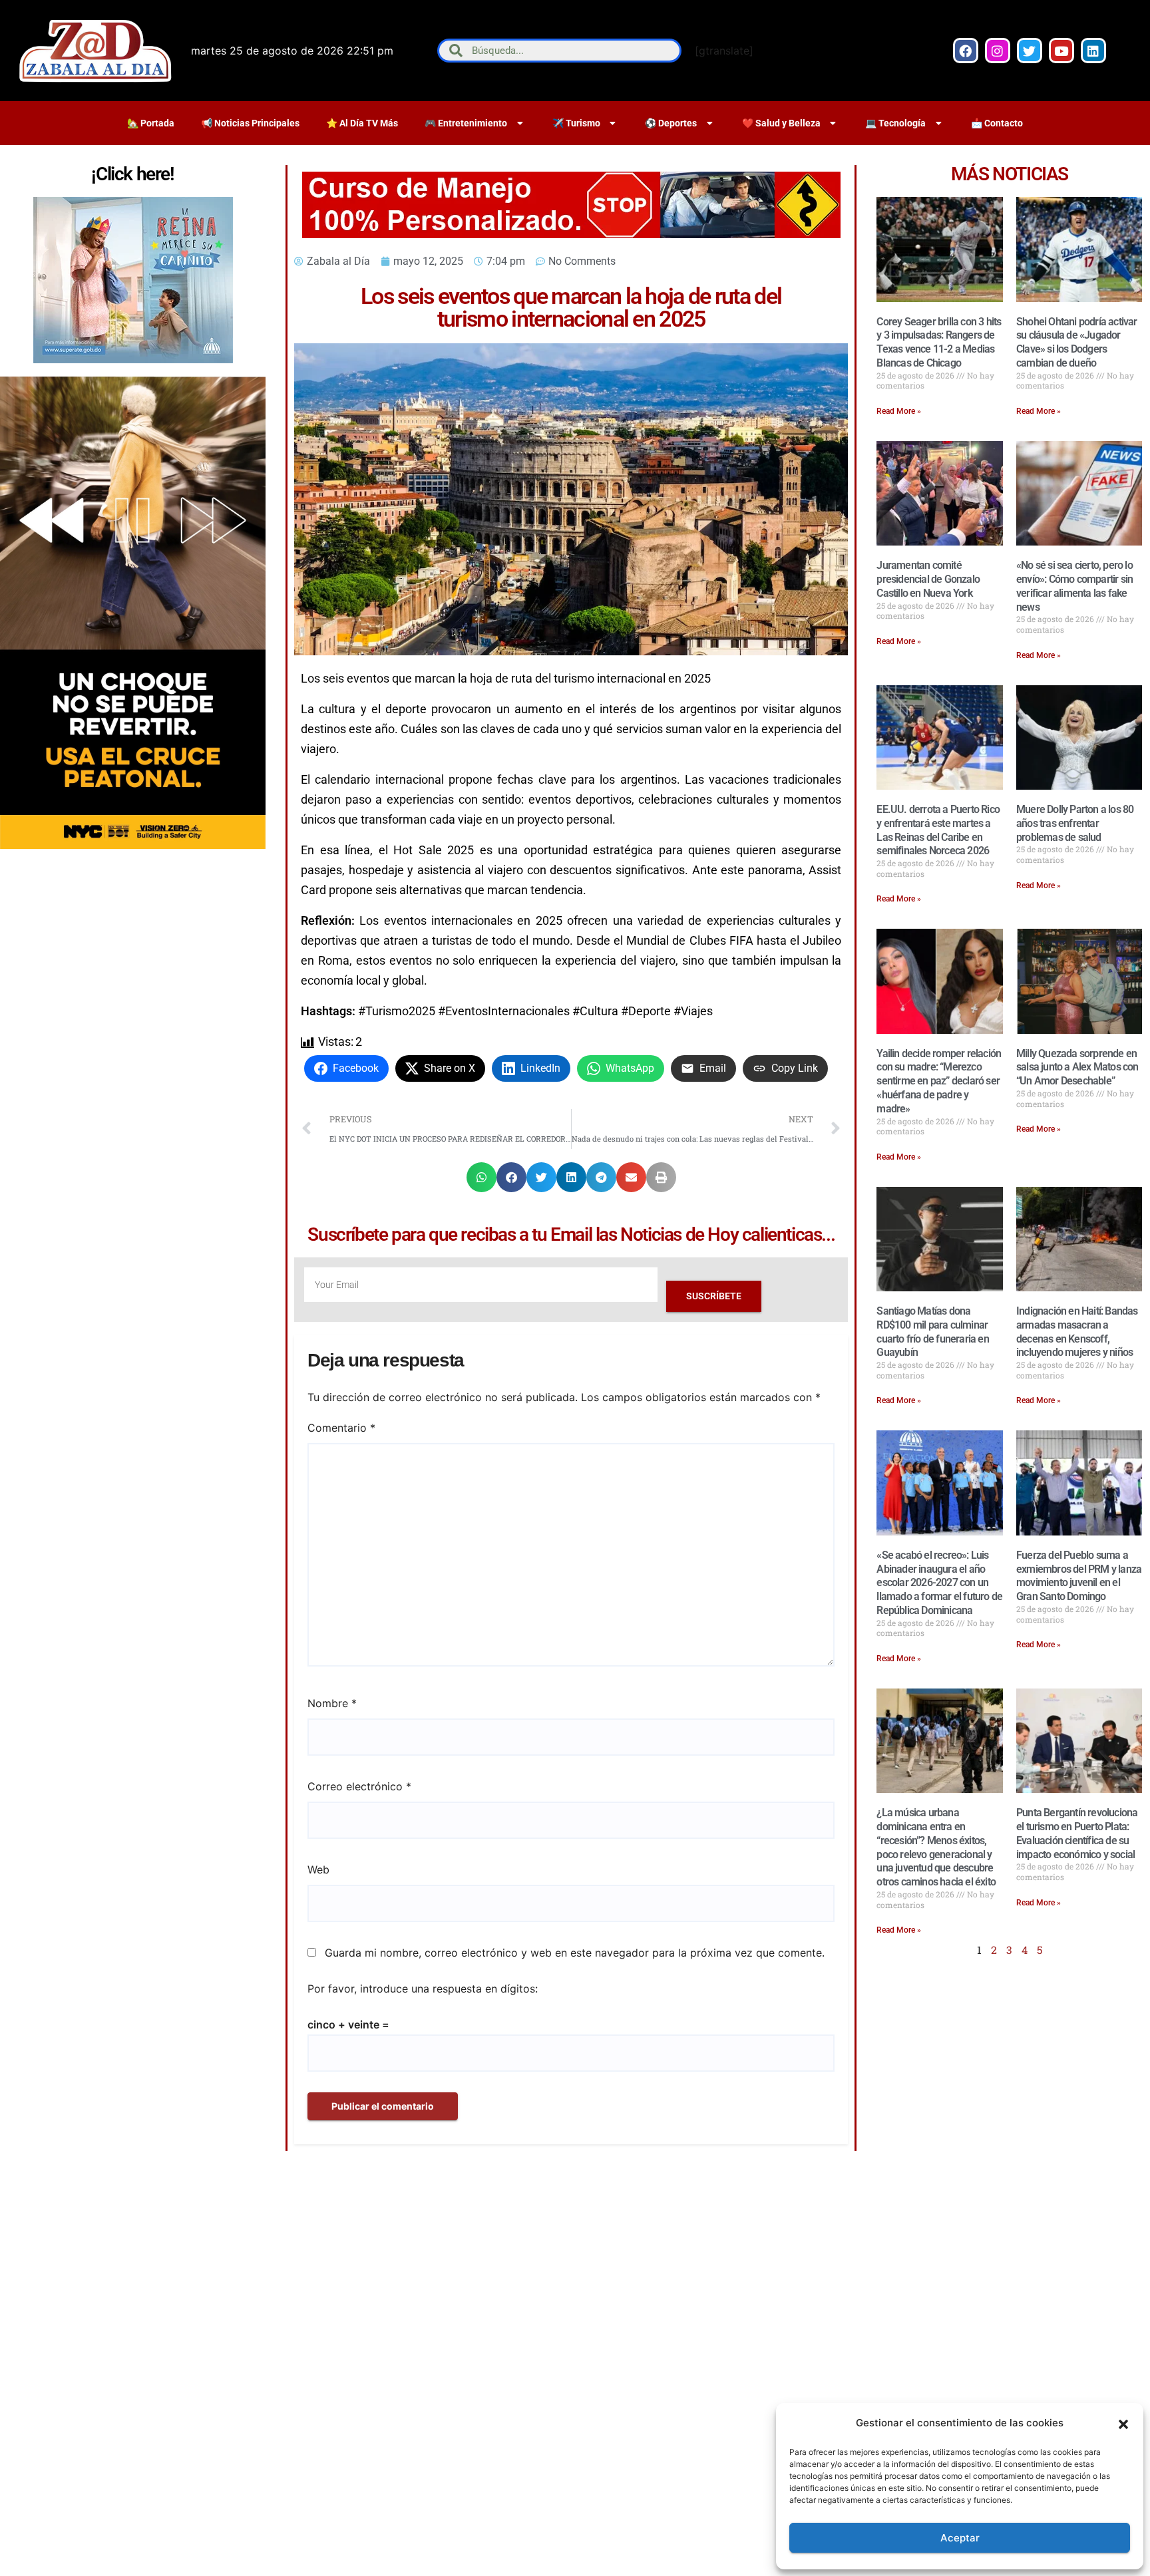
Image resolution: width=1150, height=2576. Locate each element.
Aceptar (960, 2538)
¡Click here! (132, 174)
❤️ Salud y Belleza (781, 123)
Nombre (332, 1703)
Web (318, 1869)
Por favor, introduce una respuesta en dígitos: (423, 1989)
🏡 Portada (151, 123)
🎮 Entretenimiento (466, 123)
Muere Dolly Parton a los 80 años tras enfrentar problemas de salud (1075, 823)
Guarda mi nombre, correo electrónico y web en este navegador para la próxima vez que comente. (575, 1953)
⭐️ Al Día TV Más (362, 123)
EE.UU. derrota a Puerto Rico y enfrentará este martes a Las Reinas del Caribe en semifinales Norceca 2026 (938, 830)
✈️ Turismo (576, 123)
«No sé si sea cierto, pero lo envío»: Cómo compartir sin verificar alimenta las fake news (1074, 586)
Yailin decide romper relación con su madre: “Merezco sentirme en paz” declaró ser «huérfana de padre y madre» (939, 1081)
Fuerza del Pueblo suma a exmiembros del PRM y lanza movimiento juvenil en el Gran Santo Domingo (1079, 1576)
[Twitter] (1030, 51)
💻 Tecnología (895, 123)
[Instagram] (998, 51)
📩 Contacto (997, 123)
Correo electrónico (359, 1786)
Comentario (341, 1428)
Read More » (899, 411)
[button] (1123, 2423)
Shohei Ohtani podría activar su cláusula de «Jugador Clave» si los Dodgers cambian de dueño (1077, 342)
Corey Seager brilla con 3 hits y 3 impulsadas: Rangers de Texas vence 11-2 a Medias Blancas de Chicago (939, 342)
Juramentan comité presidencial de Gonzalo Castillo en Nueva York (928, 579)
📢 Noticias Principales (250, 123)
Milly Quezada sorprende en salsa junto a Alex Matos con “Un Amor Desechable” (1077, 1067)
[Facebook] (966, 51)
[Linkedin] (1093, 51)
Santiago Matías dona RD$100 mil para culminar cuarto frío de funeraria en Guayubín (932, 1332)
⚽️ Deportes (671, 123)
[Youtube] (1061, 51)
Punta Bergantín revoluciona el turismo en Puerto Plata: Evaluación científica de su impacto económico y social (1077, 1833)
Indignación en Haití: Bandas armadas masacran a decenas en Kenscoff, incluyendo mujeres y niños (1077, 1332)
